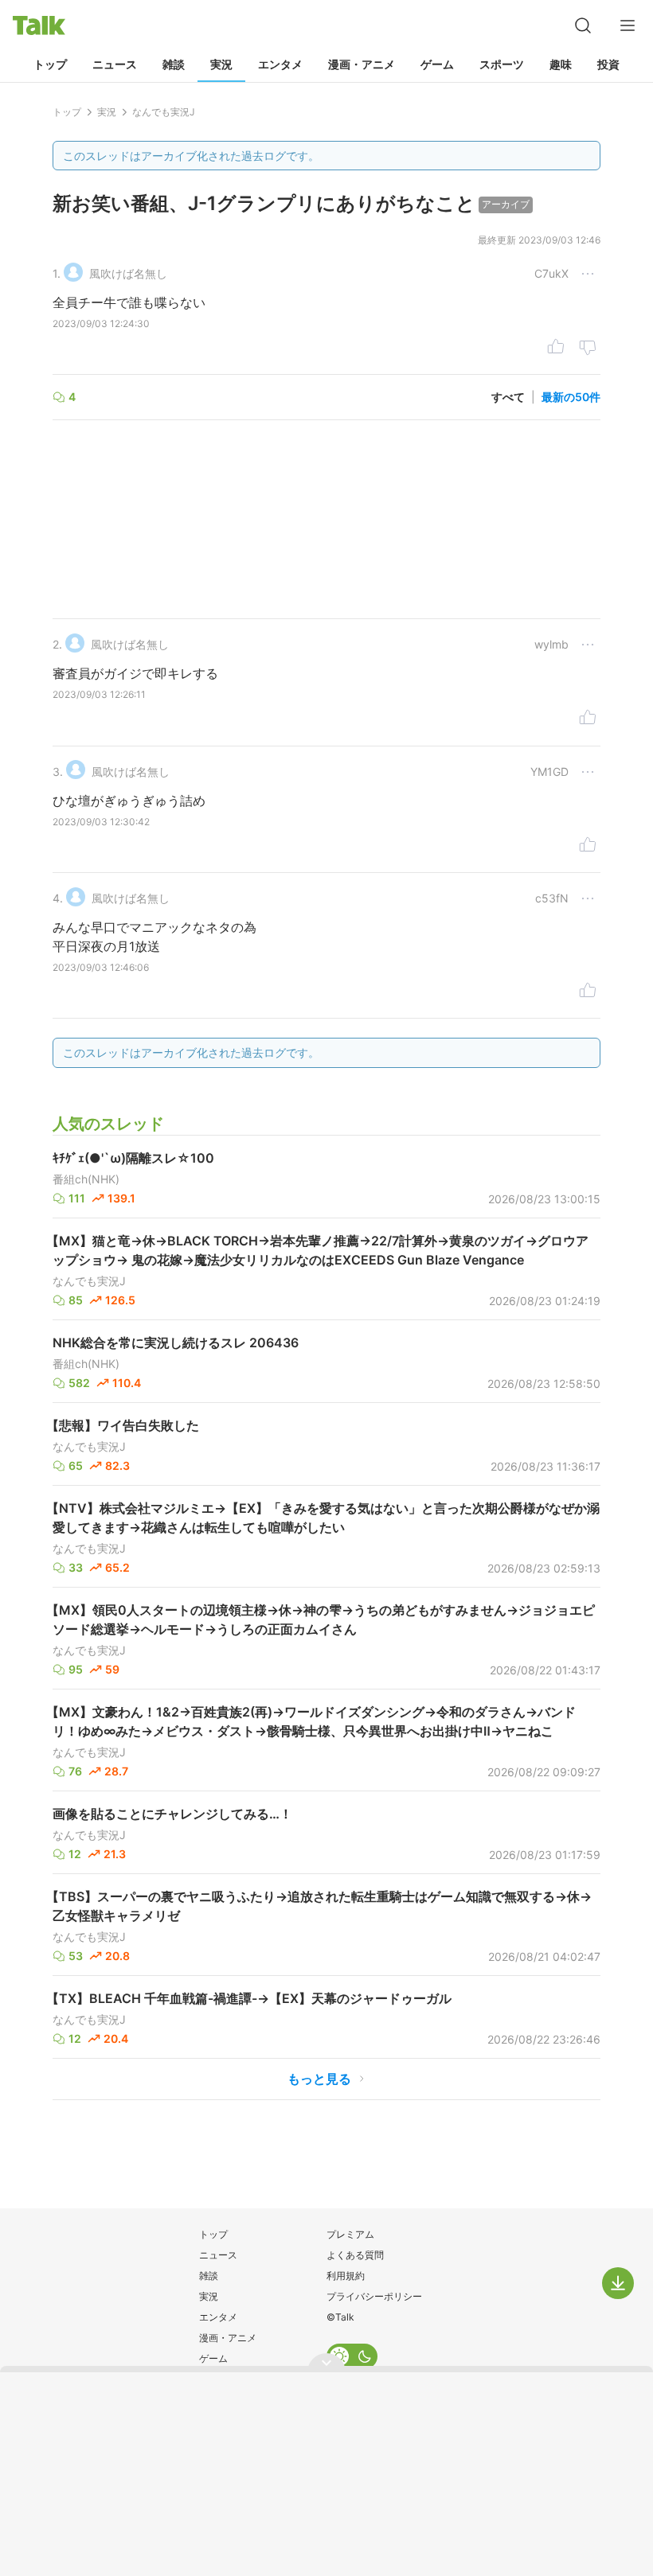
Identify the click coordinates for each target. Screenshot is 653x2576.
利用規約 (346, 2276)
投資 (608, 64)
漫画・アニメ (362, 64)
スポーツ (502, 64)
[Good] (556, 349)
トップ (50, 64)
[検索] (583, 25)
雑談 (174, 64)
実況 (221, 64)
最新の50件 (571, 397)
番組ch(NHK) (86, 1179)
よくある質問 (355, 2255)
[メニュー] (628, 25)
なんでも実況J (89, 1281)
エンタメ (280, 64)
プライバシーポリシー (374, 2296)
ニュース (115, 64)
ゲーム (437, 64)
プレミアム (350, 2234)
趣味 (561, 64)
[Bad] (588, 349)
